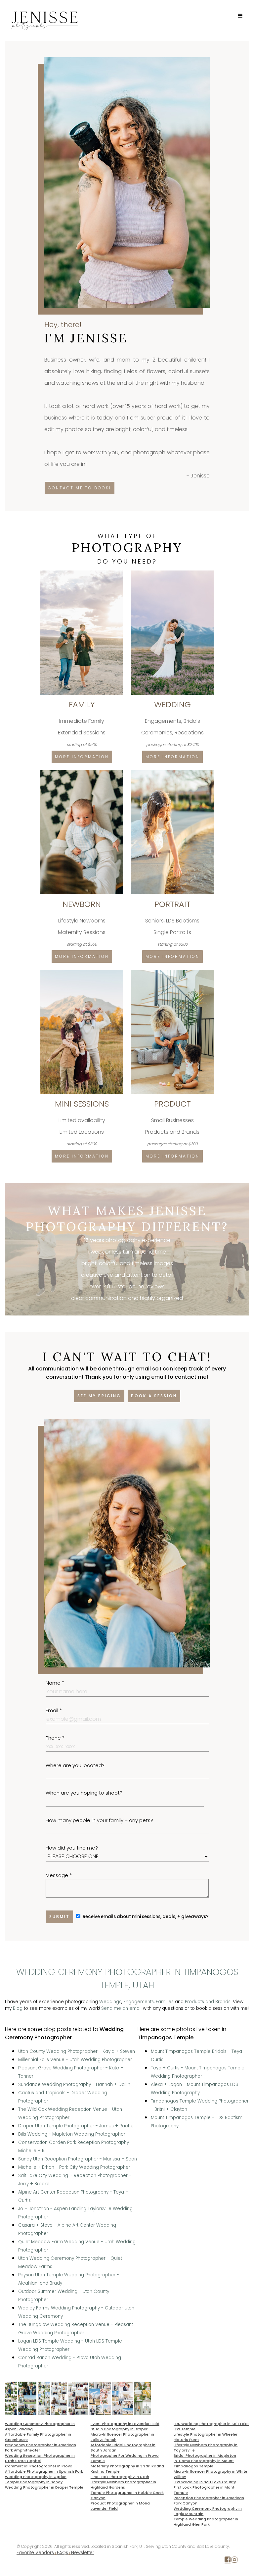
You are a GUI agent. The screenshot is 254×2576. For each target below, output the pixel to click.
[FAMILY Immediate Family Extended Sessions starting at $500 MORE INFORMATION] (82, 573)
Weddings (110, 2002)
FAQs (63, 2553)
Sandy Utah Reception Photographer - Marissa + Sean (78, 2159)
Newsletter (83, 2553)
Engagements (139, 2002)
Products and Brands (208, 2002)
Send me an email (121, 2008)
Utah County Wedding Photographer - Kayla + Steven (77, 2051)
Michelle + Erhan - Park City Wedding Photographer (74, 2167)
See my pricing (99, 1396)
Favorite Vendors (35, 2553)
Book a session (154, 1396)
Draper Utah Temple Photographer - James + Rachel (76, 2126)
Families (165, 2002)
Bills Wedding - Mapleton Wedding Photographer (72, 2134)
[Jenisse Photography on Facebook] (228, 2561)
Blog (18, 2008)
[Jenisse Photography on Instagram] (234, 2561)
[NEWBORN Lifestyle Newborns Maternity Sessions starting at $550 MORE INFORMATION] (82, 773)
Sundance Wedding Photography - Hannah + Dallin (74, 2084)
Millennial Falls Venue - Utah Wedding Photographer (75, 2060)
